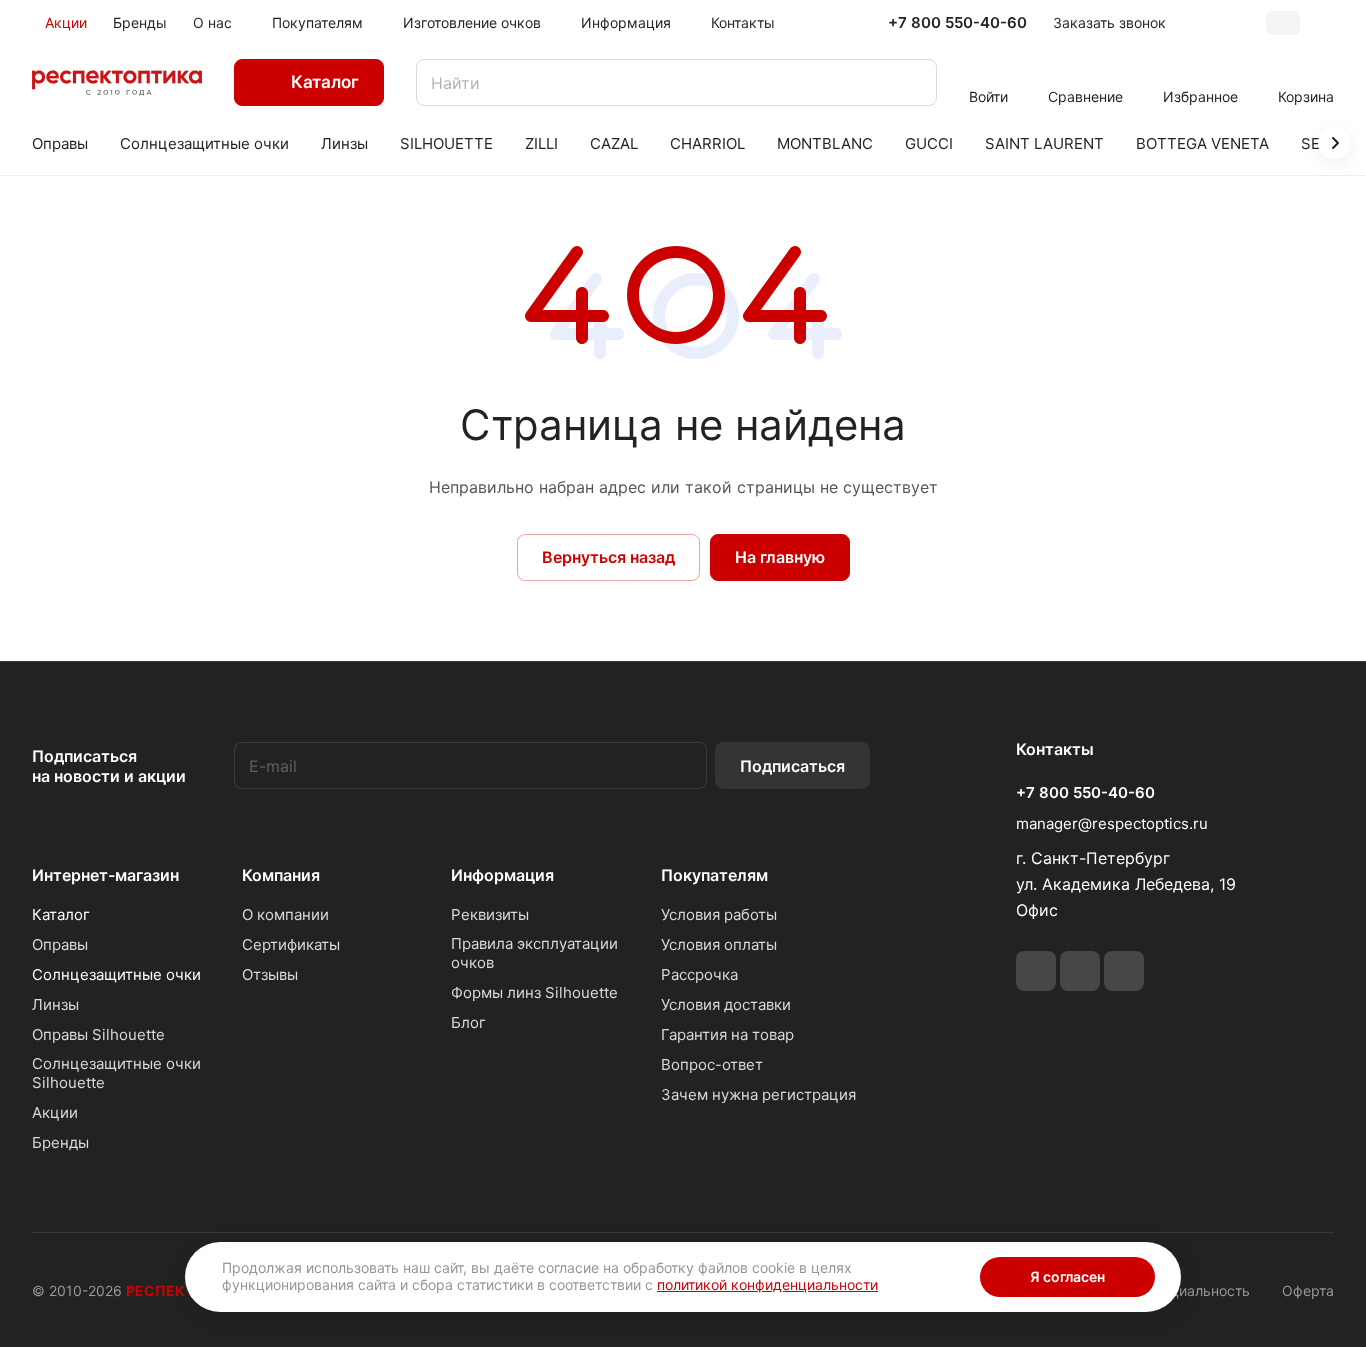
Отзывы (270, 974)
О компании (285, 914)
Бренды (60, 1142)
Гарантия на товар (727, 1034)
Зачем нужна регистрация (758, 1094)
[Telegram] (1036, 971)
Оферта (1308, 1290)
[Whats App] (1080, 971)
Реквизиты (490, 914)
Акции (55, 1112)
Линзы (55, 1004)
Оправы (60, 944)
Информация (502, 875)
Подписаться (792, 766)
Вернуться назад (608, 557)
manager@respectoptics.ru (1112, 823)
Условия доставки (726, 1004)
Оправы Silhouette (98, 1034)
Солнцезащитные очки (116, 974)
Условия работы (719, 914)
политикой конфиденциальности (767, 1284)
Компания (281, 875)
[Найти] (912, 82)
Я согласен (1067, 1276)
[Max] (1124, 971)
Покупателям (714, 875)
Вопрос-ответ (712, 1064)
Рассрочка (699, 974)
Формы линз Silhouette (534, 992)
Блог (468, 1022)
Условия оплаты (719, 944)
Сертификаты (291, 944)
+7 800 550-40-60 (957, 23)
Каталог (61, 914)
